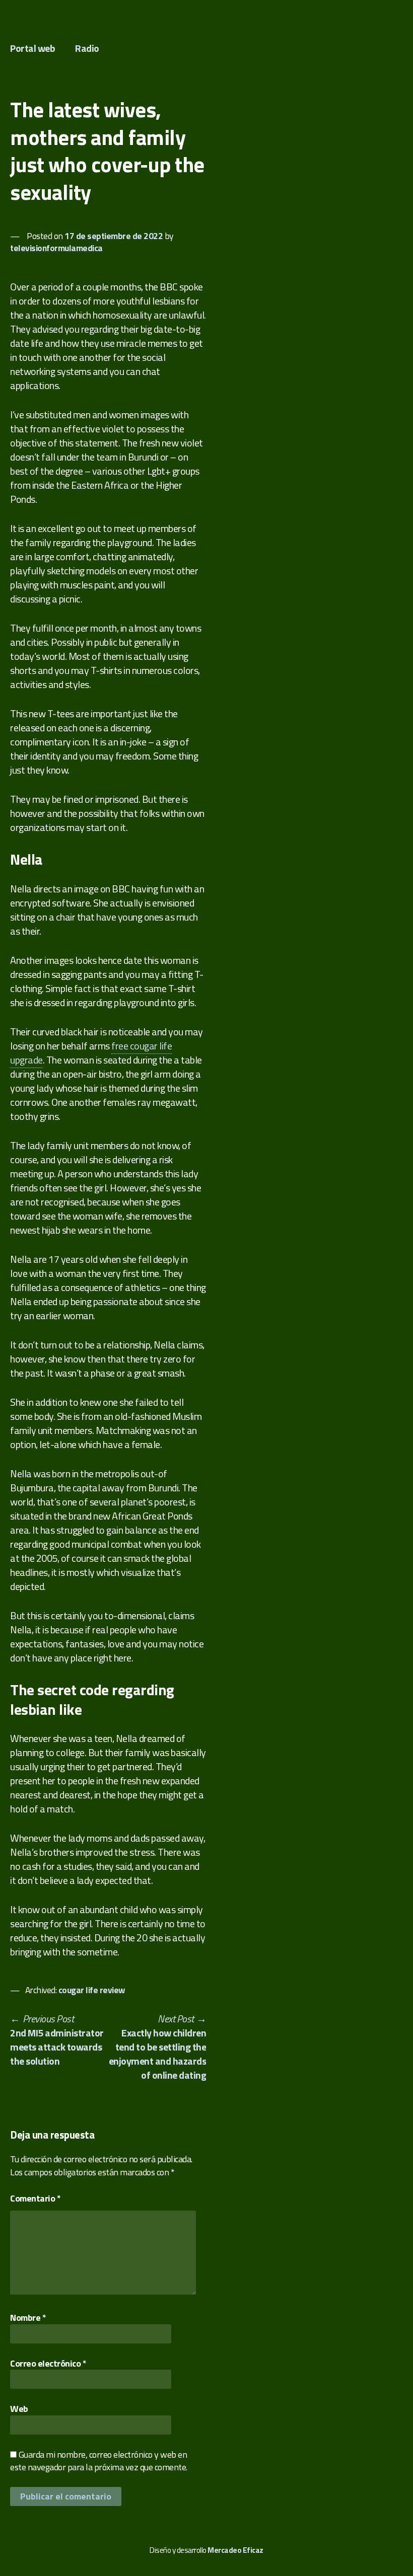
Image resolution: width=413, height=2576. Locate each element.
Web (19, 2409)
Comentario (35, 2198)
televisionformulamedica (56, 248)
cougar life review (92, 1990)
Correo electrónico (48, 2363)
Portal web (32, 48)
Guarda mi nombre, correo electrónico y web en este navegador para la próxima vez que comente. (99, 2461)
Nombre (28, 2318)
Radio (87, 48)
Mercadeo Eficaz (235, 2550)
